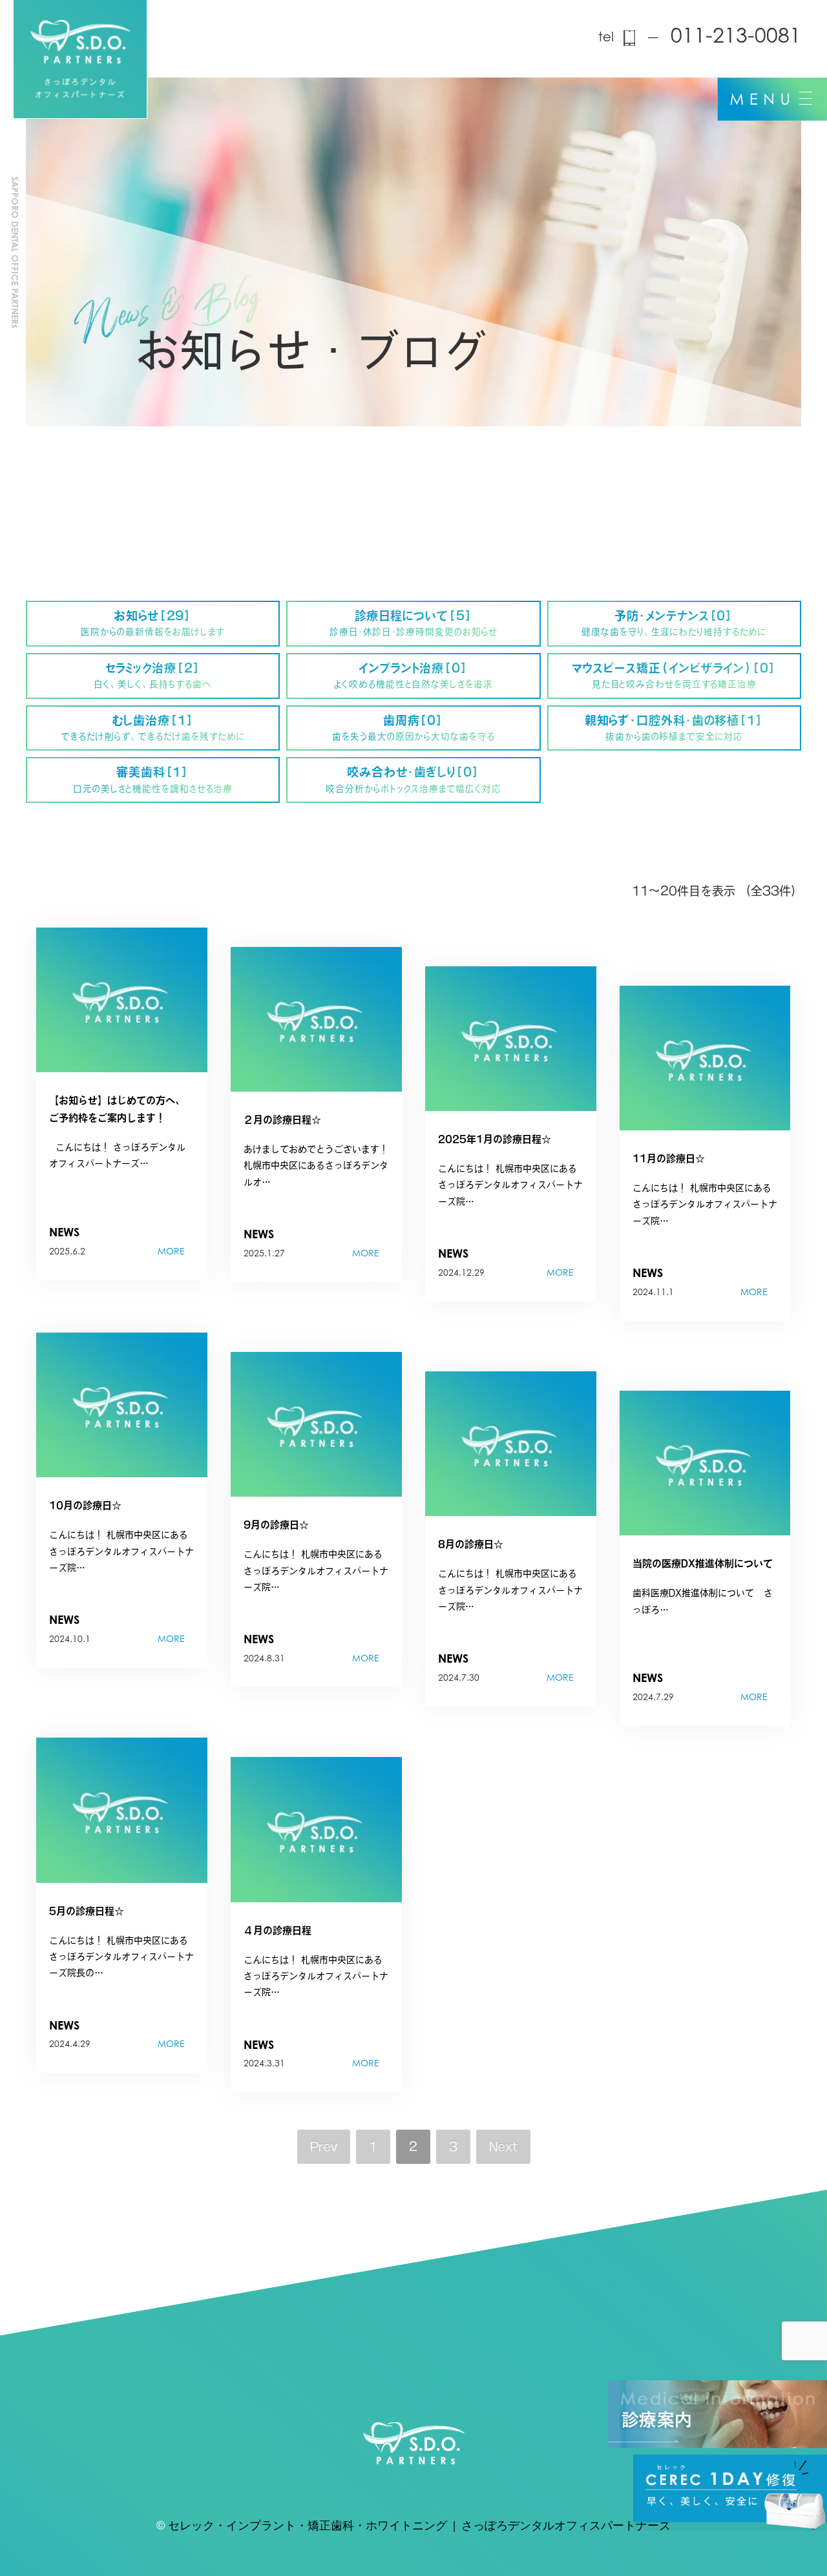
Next (503, 2146)
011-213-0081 (736, 37)
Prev (324, 2146)
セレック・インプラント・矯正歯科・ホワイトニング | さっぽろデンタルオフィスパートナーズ (419, 2527)
